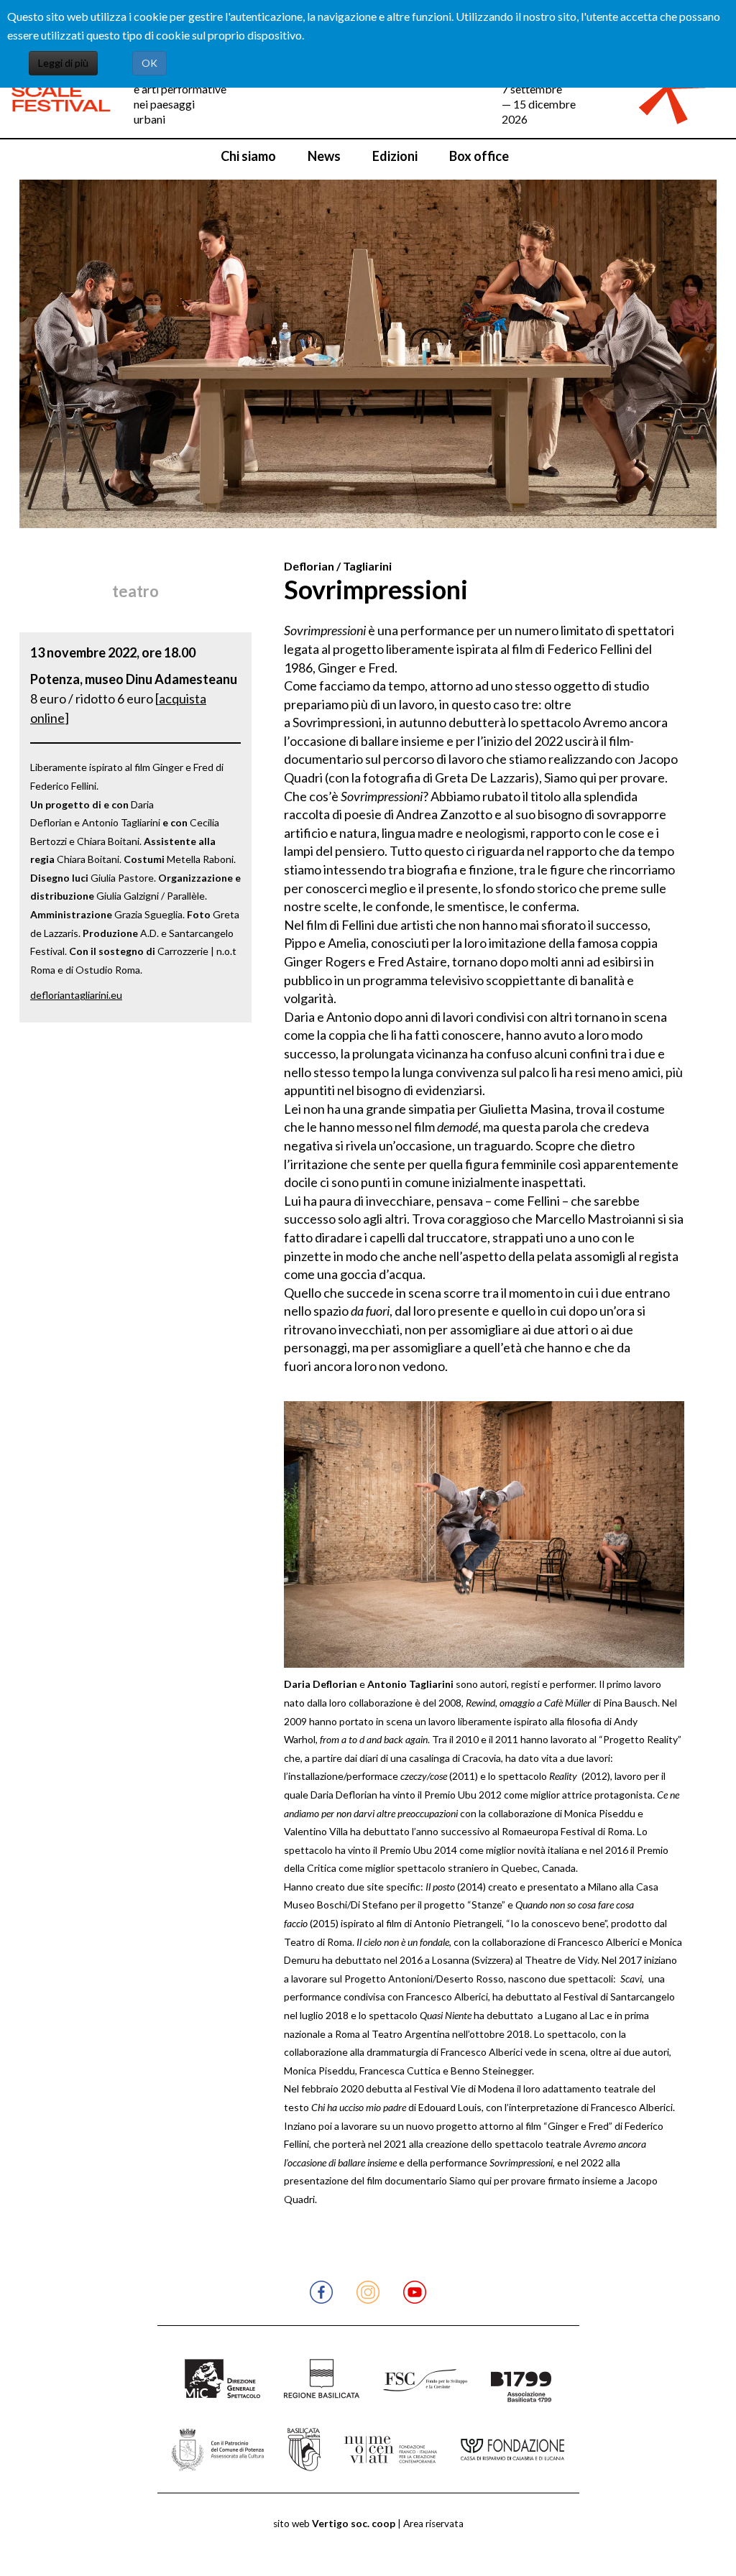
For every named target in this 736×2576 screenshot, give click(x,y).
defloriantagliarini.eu (76, 995)
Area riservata (433, 2524)
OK (149, 63)
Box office (479, 156)
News (324, 156)
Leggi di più (63, 63)
